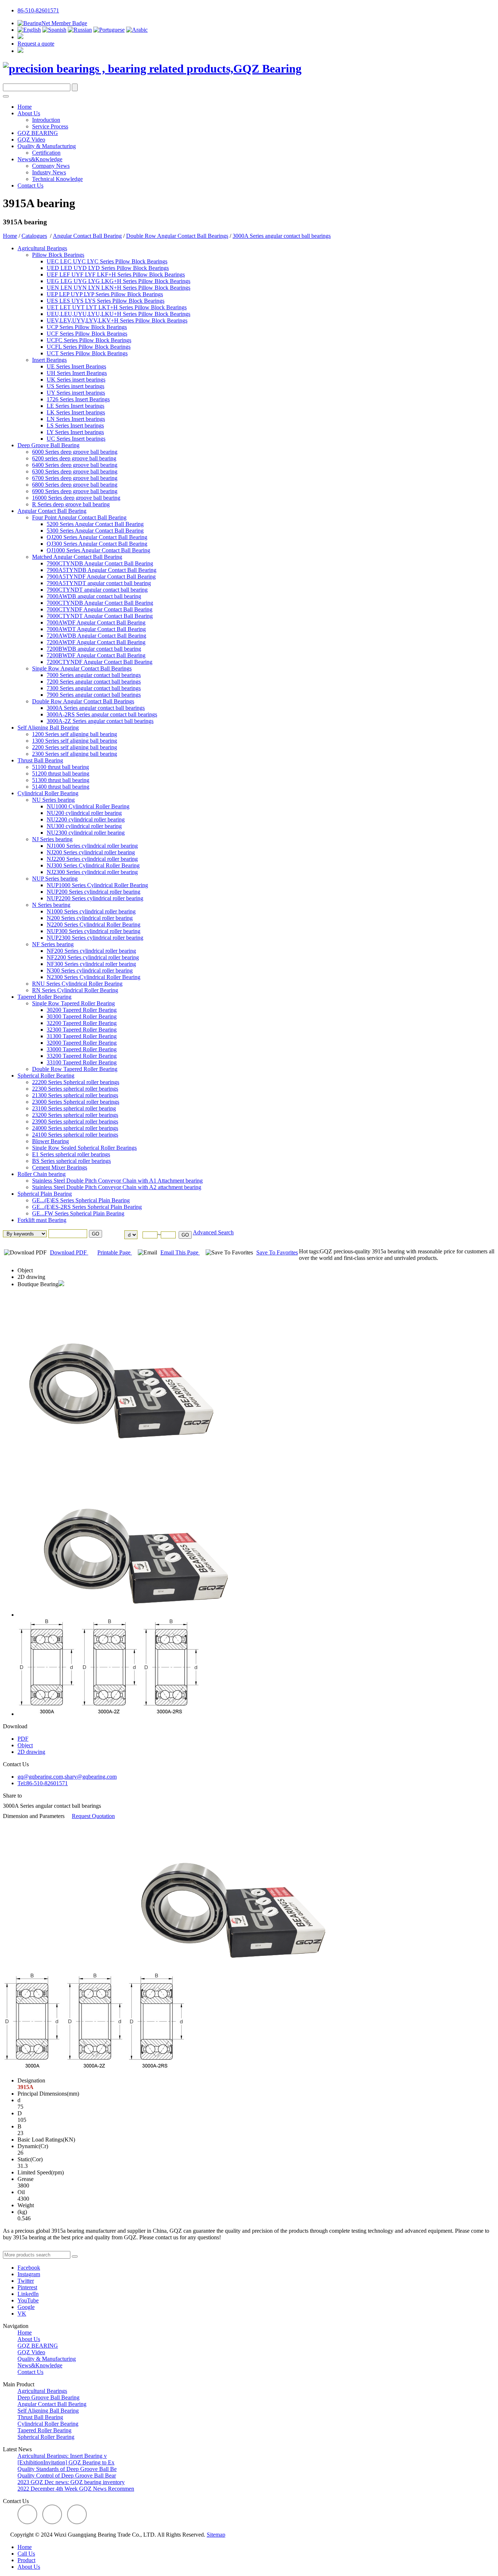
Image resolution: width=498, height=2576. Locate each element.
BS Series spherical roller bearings (71, 1161)
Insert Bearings (49, 360)
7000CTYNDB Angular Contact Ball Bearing (100, 603)
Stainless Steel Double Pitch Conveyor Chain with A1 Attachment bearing (117, 1181)
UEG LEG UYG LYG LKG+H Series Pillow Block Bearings (118, 281)
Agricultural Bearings (42, 248)
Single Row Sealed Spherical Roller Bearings (84, 1148)
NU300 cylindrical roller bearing (84, 826)
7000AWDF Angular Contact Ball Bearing (96, 622)
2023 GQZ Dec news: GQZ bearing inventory (71, 2482)
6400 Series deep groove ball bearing (75, 465)
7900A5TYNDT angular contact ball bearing (99, 583)
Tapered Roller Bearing (44, 997)
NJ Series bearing (52, 839)
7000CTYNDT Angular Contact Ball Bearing (100, 616)
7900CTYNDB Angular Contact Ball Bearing (100, 563)
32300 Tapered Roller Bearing (82, 1030)
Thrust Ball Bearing (40, 760)
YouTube (28, 2300)
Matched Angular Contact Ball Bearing (77, 557)
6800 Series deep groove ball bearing (75, 485)
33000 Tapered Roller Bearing (82, 1049)
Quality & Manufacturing (47, 146)
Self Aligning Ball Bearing (48, 728)
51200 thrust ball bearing (61, 773)
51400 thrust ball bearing (61, 787)
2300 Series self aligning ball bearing (75, 754)
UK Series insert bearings (76, 380)
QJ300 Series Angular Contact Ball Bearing (97, 544)
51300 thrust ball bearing (61, 780)
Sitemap (216, 2535)
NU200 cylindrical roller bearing (84, 813)
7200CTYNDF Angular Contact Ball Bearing (100, 662)
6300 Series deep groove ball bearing (75, 471)
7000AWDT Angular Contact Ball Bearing (96, 629)
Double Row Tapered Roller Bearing (75, 1069)
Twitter (26, 2281)
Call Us (26, 2554)
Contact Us (30, 185)
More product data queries (33, 2248)
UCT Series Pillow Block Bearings (87, 353)
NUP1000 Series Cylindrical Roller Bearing (97, 885)
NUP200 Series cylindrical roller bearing (94, 892)
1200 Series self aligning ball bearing (75, 734)
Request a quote (36, 44)
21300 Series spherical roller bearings (75, 1095)
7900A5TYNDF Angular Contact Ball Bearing (101, 577)
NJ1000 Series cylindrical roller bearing (92, 846)
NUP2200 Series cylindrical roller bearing (95, 898)
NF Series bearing (53, 944)
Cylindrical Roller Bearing (48, 793)
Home (25, 107)
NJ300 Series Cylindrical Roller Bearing (93, 865)
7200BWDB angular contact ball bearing (94, 649)
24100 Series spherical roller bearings (75, 1135)
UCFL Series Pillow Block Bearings (89, 347)
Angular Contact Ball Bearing (87, 236)
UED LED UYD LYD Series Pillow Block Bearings (108, 268)
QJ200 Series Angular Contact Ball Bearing (97, 537)
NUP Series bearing (55, 879)
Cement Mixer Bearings (60, 1167)
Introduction (46, 120)
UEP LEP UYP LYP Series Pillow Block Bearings (105, 294)
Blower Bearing (50, 1141)
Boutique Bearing (38, 1284)
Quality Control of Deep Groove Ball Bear (67, 2476)
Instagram (29, 2274)
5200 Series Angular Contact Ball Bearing (95, 524)
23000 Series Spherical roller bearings (76, 1102)
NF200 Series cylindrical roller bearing (91, 951)
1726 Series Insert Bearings (78, 399)
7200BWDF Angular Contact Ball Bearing (96, 655)
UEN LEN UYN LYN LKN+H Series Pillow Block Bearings (118, 288)
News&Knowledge (40, 159)
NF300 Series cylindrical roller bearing (91, 964)
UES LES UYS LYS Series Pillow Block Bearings (106, 301)
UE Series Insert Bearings (76, 366)
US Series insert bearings (75, 386)
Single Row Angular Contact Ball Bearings (82, 668)
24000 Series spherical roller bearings (75, 1128)
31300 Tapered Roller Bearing (82, 1036)
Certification (46, 153)
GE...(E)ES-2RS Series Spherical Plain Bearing (87, 1207)
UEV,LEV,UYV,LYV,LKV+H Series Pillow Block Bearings (117, 320)
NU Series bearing (53, 800)
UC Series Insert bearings (76, 439)
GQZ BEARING (38, 133)
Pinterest (27, 2287)
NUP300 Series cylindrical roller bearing (94, 931)
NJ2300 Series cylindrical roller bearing (92, 872)
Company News (51, 166)
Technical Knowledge (57, 179)
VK (22, 2314)
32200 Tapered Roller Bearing (82, 1023)
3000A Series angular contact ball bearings (282, 236)
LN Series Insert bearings (76, 419)
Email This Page (180, 1252)
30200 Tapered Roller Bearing (82, 1010)
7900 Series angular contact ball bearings (94, 695)
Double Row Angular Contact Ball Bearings (177, 236)
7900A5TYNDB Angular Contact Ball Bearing (102, 570)
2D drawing (31, 1277)
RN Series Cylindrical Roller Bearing (75, 990)
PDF (23, 1739)
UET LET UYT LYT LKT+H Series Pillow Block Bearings (117, 307)
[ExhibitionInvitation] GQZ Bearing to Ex (66, 2462)
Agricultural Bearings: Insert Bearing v (62, 2456)
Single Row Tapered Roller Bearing (73, 1003)
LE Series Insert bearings (75, 406)
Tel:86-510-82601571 (43, 1783)
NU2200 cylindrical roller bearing (86, 819)
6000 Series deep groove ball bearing (75, 452)
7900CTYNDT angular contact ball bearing (97, 590)
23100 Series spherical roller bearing (74, 1108)
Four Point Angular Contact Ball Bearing (79, 517)
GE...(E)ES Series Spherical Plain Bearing (81, 1200)
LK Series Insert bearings (76, 412)
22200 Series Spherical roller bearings (76, 1082)
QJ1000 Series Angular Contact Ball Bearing (98, 550)
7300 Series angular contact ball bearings (94, 688)
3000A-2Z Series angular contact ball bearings (100, 721)
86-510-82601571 (38, 10)
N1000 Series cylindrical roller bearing (91, 911)
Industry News (49, 172)
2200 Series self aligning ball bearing (75, 747)
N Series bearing (51, 905)
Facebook (29, 2268)
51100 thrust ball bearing (61, 767)
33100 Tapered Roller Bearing (82, 1062)
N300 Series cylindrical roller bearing (90, 970)
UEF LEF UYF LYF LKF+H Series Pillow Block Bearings (116, 274)
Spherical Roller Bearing (46, 1076)
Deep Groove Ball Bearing (48, 445)
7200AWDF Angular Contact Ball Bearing (96, 642)
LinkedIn (28, 2294)
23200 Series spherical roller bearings (75, 1115)
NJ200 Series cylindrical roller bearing (91, 852)
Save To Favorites (277, 1252)
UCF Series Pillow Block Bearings (87, 334)
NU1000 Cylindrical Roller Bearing (88, 806)
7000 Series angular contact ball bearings (94, 675)
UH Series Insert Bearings (77, 373)
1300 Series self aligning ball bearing (75, 741)
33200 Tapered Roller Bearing (82, 1056)
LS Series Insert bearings (75, 426)
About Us (29, 113)
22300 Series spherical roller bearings (75, 1089)
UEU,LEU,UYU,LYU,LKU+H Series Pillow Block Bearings (118, 314)
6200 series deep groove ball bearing (74, 458)
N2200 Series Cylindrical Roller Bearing (94, 925)
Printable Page (115, 1252)
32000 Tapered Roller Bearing (82, 1043)
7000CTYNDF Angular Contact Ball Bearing (100, 609)
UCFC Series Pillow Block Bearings (89, 340)
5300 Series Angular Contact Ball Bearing (95, 531)
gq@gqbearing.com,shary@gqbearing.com (67, 1777)
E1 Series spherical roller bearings (71, 1154)
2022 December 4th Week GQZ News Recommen (76, 2489)
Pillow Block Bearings (58, 255)
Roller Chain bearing (42, 1174)
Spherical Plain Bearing (45, 1194)
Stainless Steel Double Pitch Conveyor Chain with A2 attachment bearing (117, 1187)
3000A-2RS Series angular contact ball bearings (102, 714)
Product (26, 2560)
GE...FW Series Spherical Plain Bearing (78, 1213)
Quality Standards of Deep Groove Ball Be (67, 2469)
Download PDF (69, 1252)
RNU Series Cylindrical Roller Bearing (77, 984)
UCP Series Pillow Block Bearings (87, 327)
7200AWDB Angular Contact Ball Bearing (96, 636)
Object (25, 1270)
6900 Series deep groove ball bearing (75, 491)
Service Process (50, 126)
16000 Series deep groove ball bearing (76, 498)
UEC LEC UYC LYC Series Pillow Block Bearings (107, 261)
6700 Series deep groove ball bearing (75, 478)
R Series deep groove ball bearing (71, 504)
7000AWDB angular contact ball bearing (94, 596)
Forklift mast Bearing (42, 1220)
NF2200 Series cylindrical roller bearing (93, 957)
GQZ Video (31, 140)
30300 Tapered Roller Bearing (82, 1016)
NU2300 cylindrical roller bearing (86, 833)
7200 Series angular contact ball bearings (94, 682)
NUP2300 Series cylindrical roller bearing (95, 938)
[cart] (20, 37)
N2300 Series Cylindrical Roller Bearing (94, 977)
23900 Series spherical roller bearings (75, 1121)
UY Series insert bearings (76, 393)
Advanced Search (213, 1232)
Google (26, 2307)
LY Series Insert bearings (75, 432)
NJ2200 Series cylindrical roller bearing (92, 859)
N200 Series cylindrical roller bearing (90, 918)
